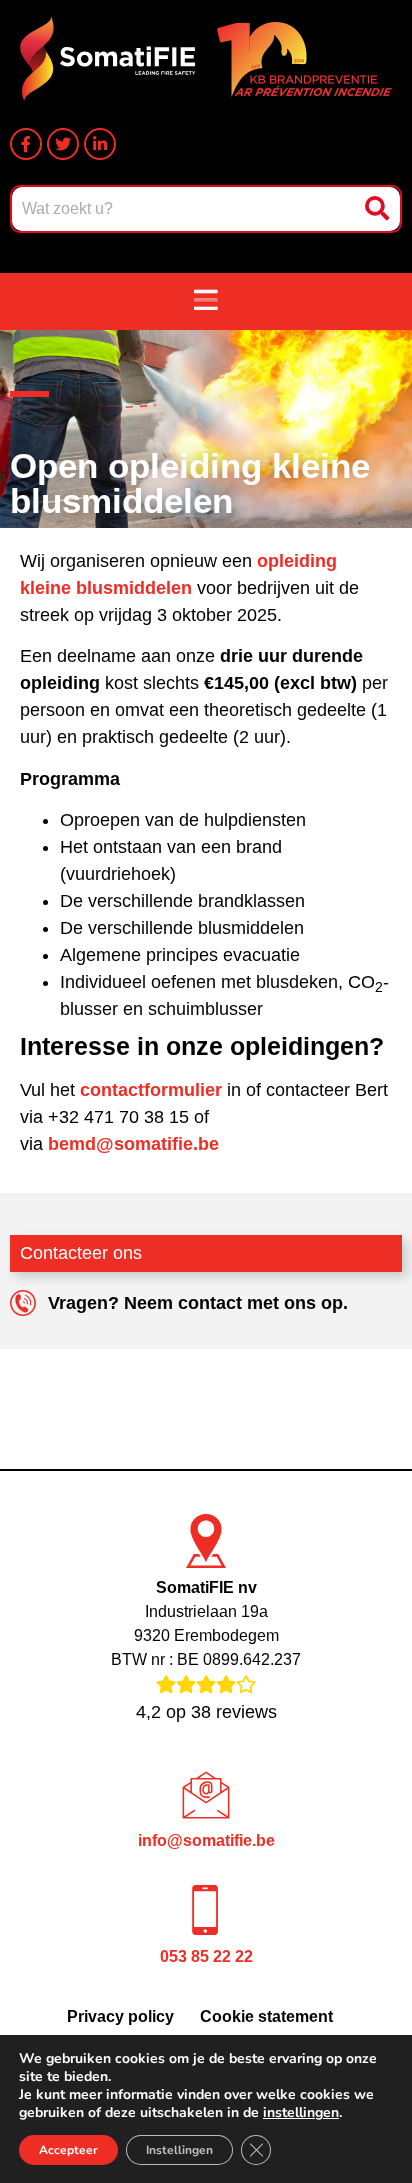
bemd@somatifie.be (133, 1144)
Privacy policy (120, 2016)
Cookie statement (266, 2016)
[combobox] (185, 209)
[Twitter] (63, 144)
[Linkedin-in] (100, 144)
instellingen (301, 2113)
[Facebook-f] (26, 144)
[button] (206, 301)
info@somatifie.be (206, 1840)
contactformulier (151, 1090)
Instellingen (179, 2150)
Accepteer (68, 2150)
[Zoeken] (379, 209)
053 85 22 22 (206, 1956)
